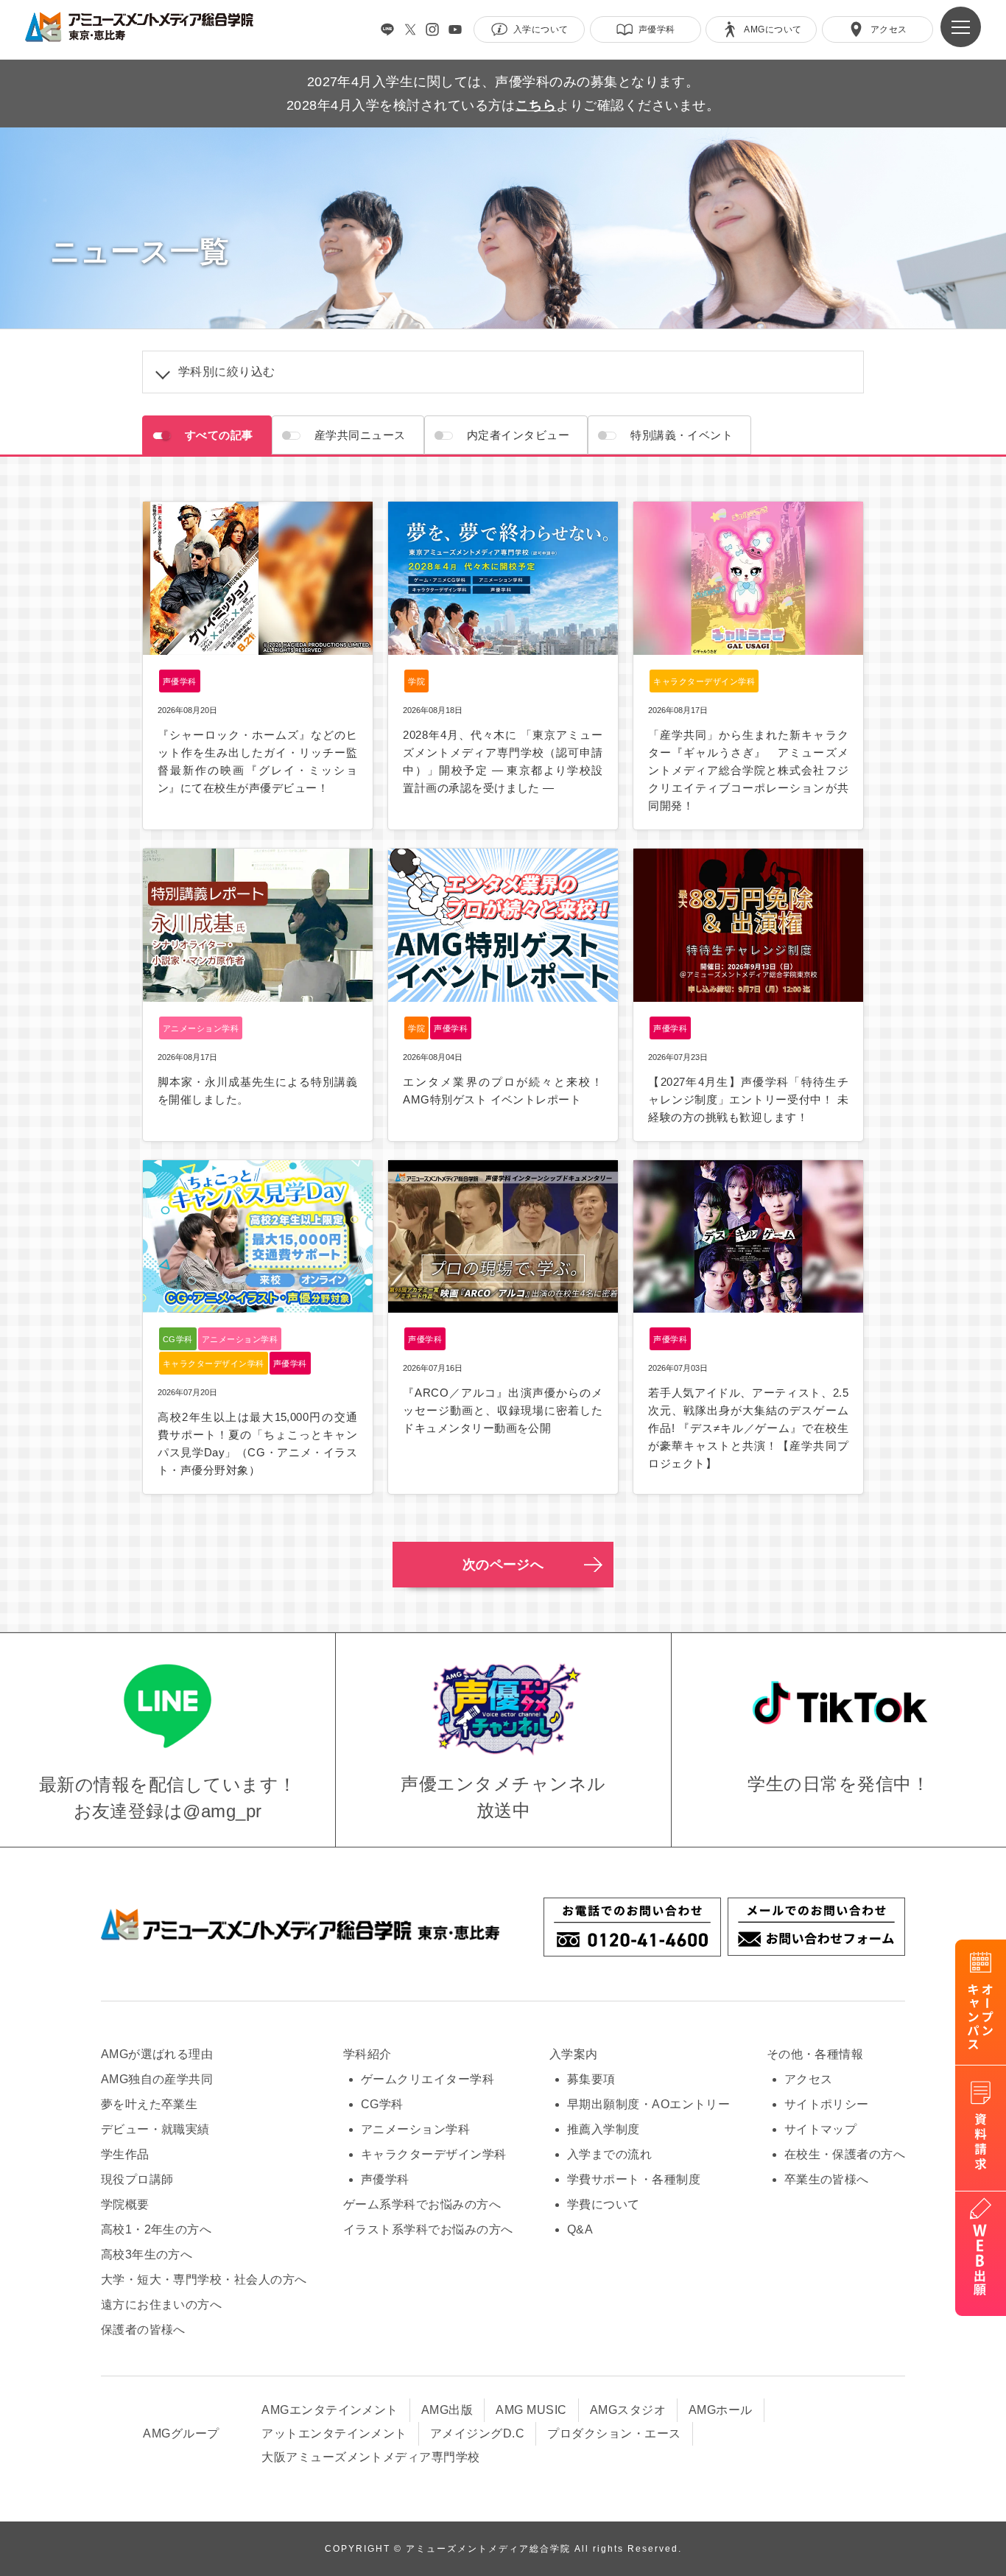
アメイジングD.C (477, 2433)
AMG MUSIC (531, 2410)
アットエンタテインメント (334, 2433)
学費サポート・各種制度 (634, 2179)
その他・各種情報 (815, 2054)
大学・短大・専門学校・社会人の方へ (204, 2280)
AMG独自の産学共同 (157, 2079)
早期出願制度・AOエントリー (649, 2104)
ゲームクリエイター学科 (428, 2079)
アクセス (809, 2079)
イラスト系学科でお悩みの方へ (428, 2229)
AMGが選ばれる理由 (157, 2054)
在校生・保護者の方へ (845, 2154)
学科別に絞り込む (227, 372)
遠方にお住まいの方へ (162, 2305)
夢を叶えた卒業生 (150, 2104)
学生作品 (125, 2154)
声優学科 (385, 2179)
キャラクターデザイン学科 (434, 2154)
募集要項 (591, 2079)
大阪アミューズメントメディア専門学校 (371, 2457)
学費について (604, 2204)
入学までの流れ (609, 2154)
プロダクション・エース (614, 2433)
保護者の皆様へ (143, 2330)
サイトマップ (821, 2129)
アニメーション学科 (415, 2129)
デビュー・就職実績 (155, 2129)
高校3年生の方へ (147, 2254)
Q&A (580, 2229)
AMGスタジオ (628, 2410)
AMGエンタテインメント (330, 2410)
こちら (536, 105)
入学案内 (574, 2054)
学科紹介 (367, 2054)
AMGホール (721, 2410)
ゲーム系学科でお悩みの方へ (422, 2204)
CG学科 (382, 2104)
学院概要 (125, 2204)
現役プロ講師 (137, 2179)
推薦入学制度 (604, 2129)
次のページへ (503, 1565)
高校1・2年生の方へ (156, 2229)
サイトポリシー (827, 2104)
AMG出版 (447, 2410)
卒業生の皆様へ (827, 2179)
